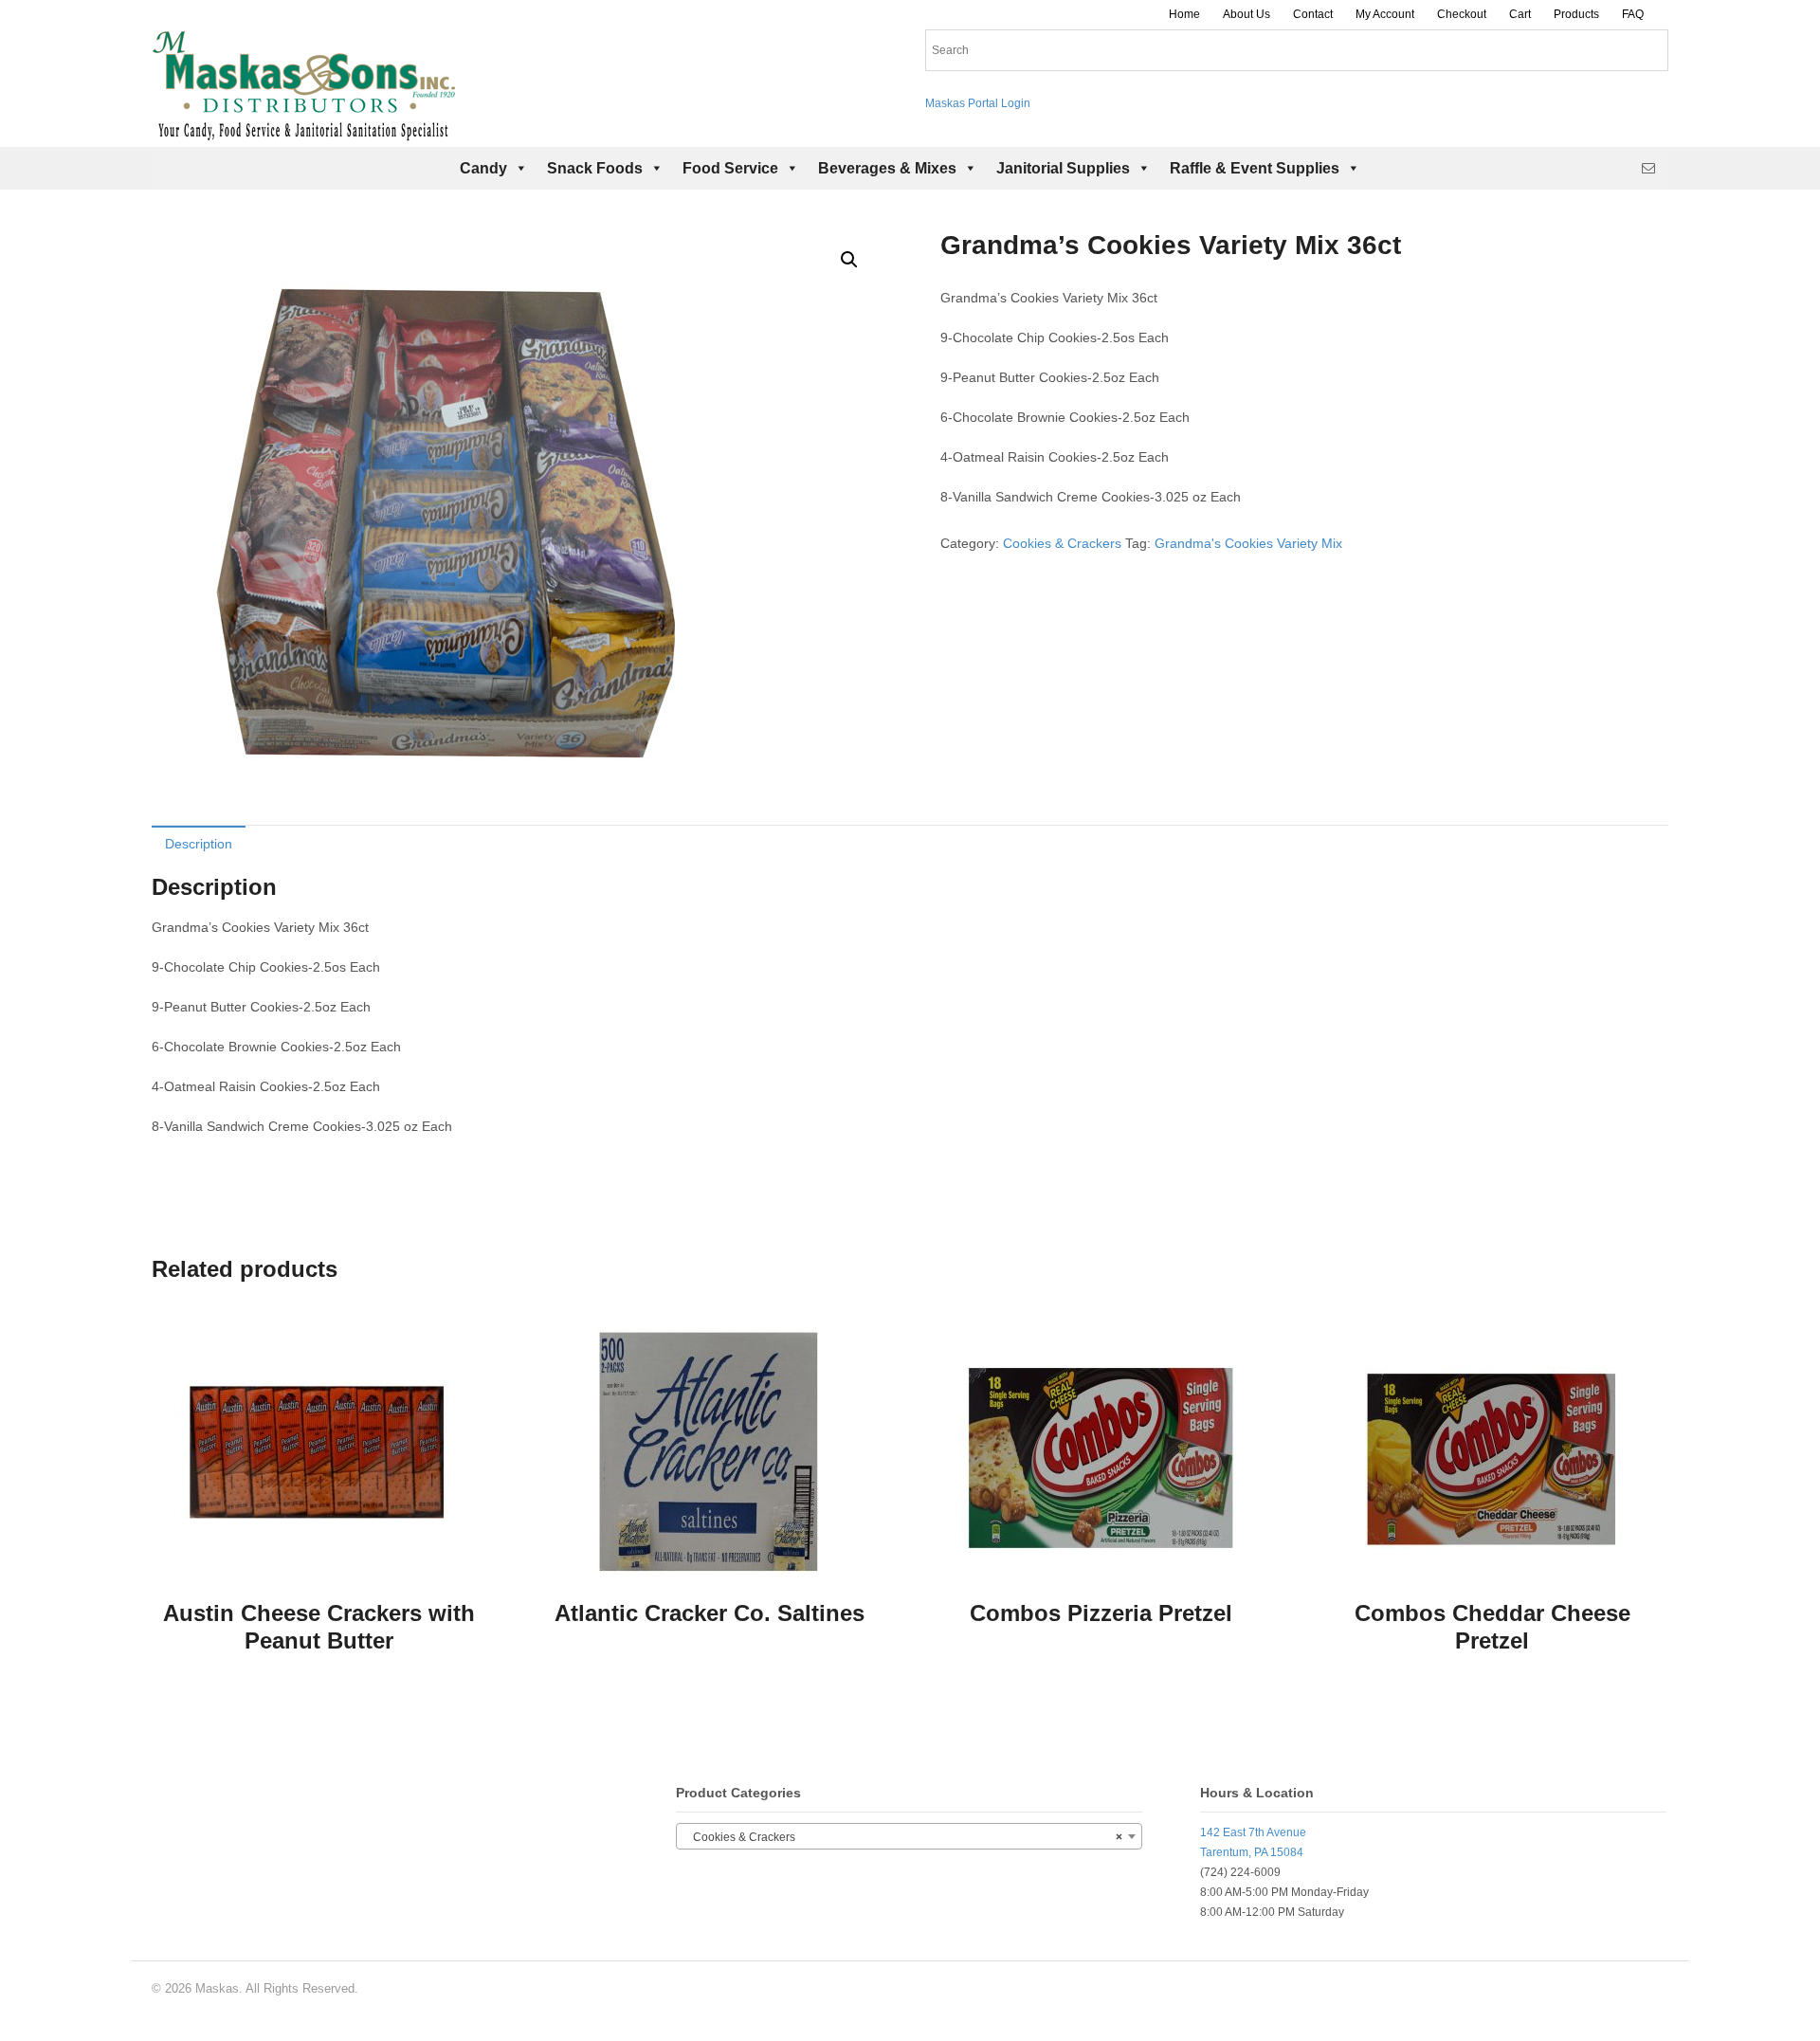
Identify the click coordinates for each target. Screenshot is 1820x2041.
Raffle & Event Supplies (1255, 168)
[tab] (199, 843)
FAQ (1633, 14)
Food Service (730, 168)
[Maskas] (303, 132)
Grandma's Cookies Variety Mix (1248, 543)
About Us (1247, 14)
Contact (1313, 14)
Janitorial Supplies (1063, 168)
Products (1576, 14)
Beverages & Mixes (887, 168)
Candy (483, 168)
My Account (1385, 14)
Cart (1520, 14)
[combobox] (909, 1836)
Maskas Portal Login (978, 103)
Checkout (1462, 14)
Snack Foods (595, 168)
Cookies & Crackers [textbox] (903, 1837)
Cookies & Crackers (1062, 543)
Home (1184, 14)
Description (199, 844)
